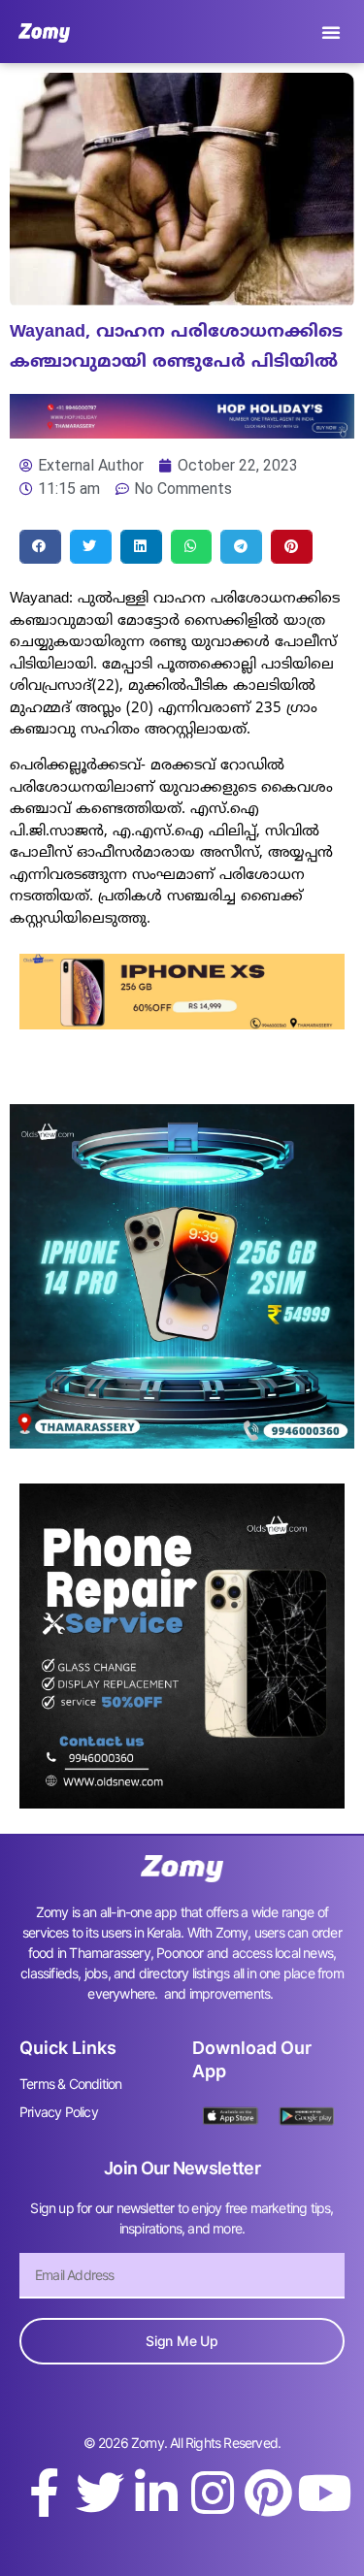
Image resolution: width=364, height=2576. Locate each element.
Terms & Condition (70, 2084)
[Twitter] (100, 2493)
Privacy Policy (59, 2112)
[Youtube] (324, 2493)
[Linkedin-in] (156, 2493)
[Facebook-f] (44, 2493)
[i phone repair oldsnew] (182, 1803)
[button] (331, 32)
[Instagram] (213, 2493)
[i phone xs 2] (182, 1024)
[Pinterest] (268, 2493)
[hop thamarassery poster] (182, 433)
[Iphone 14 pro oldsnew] (182, 1443)
